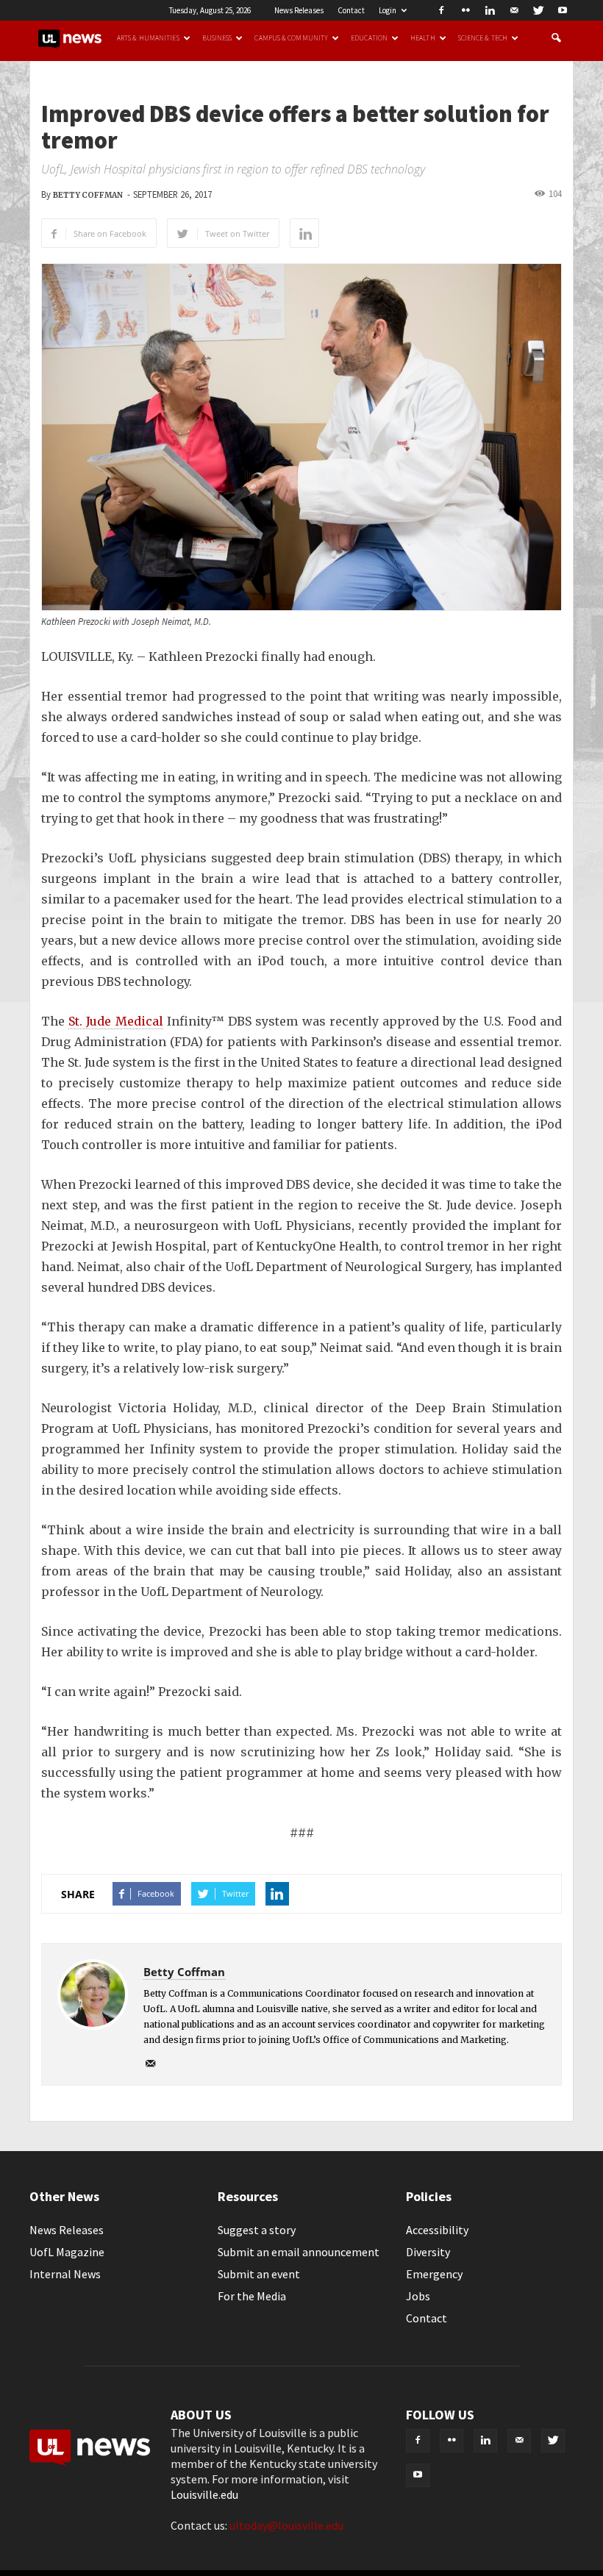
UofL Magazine (67, 2252)
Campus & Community (291, 38)
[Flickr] (465, 10)
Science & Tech (483, 38)
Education (369, 38)
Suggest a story (257, 2230)
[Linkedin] (490, 10)
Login (388, 10)
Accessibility (437, 2230)
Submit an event (259, 2274)
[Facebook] (441, 10)
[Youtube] (563, 10)
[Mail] (514, 10)
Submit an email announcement (299, 2252)
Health (423, 38)
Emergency (434, 2274)
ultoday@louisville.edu (286, 2525)
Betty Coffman (88, 195)
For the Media (252, 2296)
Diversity (428, 2252)
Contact (351, 10)
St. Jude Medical (115, 1021)
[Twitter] (538, 10)
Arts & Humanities (148, 38)
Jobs (418, 2296)
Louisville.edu (204, 2494)
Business (217, 38)
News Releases (299, 10)
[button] (556, 38)
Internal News (65, 2274)
